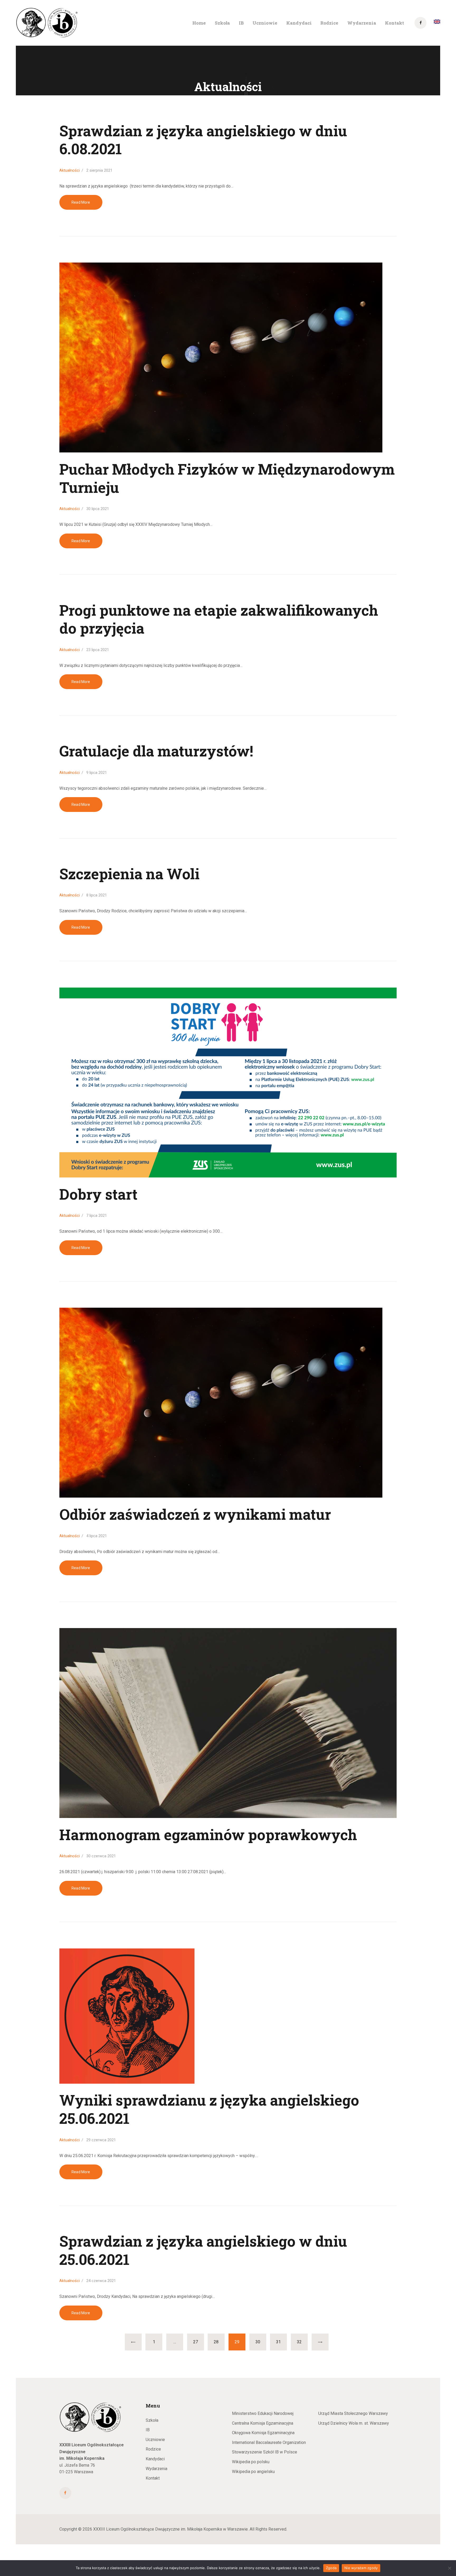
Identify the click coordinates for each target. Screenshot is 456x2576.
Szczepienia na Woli (129, 874)
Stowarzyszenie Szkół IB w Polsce (265, 2452)
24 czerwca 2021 (101, 2281)
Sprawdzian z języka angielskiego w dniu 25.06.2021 (203, 2250)
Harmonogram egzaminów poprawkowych (208, 1835)
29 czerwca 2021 (101, 2140)
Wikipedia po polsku (251, 2462)
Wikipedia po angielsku (253, 2472)
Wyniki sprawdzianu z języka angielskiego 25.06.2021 (209, 2109)
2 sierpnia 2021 (99, 170)
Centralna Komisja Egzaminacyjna (263, 2423)
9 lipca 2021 (97, 773)
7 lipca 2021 (97, 1215)
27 (198, 2342)
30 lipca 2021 (98, 509)
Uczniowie (155, 2440)
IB (148, 2430)
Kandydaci (155, 2459)
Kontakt (153, 2478)
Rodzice (153, 2449)
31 (281, 2342)
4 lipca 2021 (97, 1536)
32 (302, 2342)
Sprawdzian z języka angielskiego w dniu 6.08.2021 (203, 140)
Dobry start (98, 1194)
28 (219, 2342)
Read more (81, 202)
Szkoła (152, 2420)
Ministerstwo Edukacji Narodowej (263, 2413)
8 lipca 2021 (97, 895)
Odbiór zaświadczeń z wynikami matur (195, 1514)
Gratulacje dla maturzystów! (156, 751)
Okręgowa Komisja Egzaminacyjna (263, 2433)
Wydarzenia (156, 2469)
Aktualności (70, 170)
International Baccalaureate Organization (269, 2442)
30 (261, 2342)
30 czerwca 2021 (101, 1856)
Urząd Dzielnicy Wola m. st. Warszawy (354, 2423)
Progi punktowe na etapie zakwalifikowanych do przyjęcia (219, 619)
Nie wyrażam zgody (361, 2568)
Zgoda (331, 2568)
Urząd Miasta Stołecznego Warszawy (353, 2413)
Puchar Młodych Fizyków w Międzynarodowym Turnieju (227, 478)
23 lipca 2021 (98, 650)
